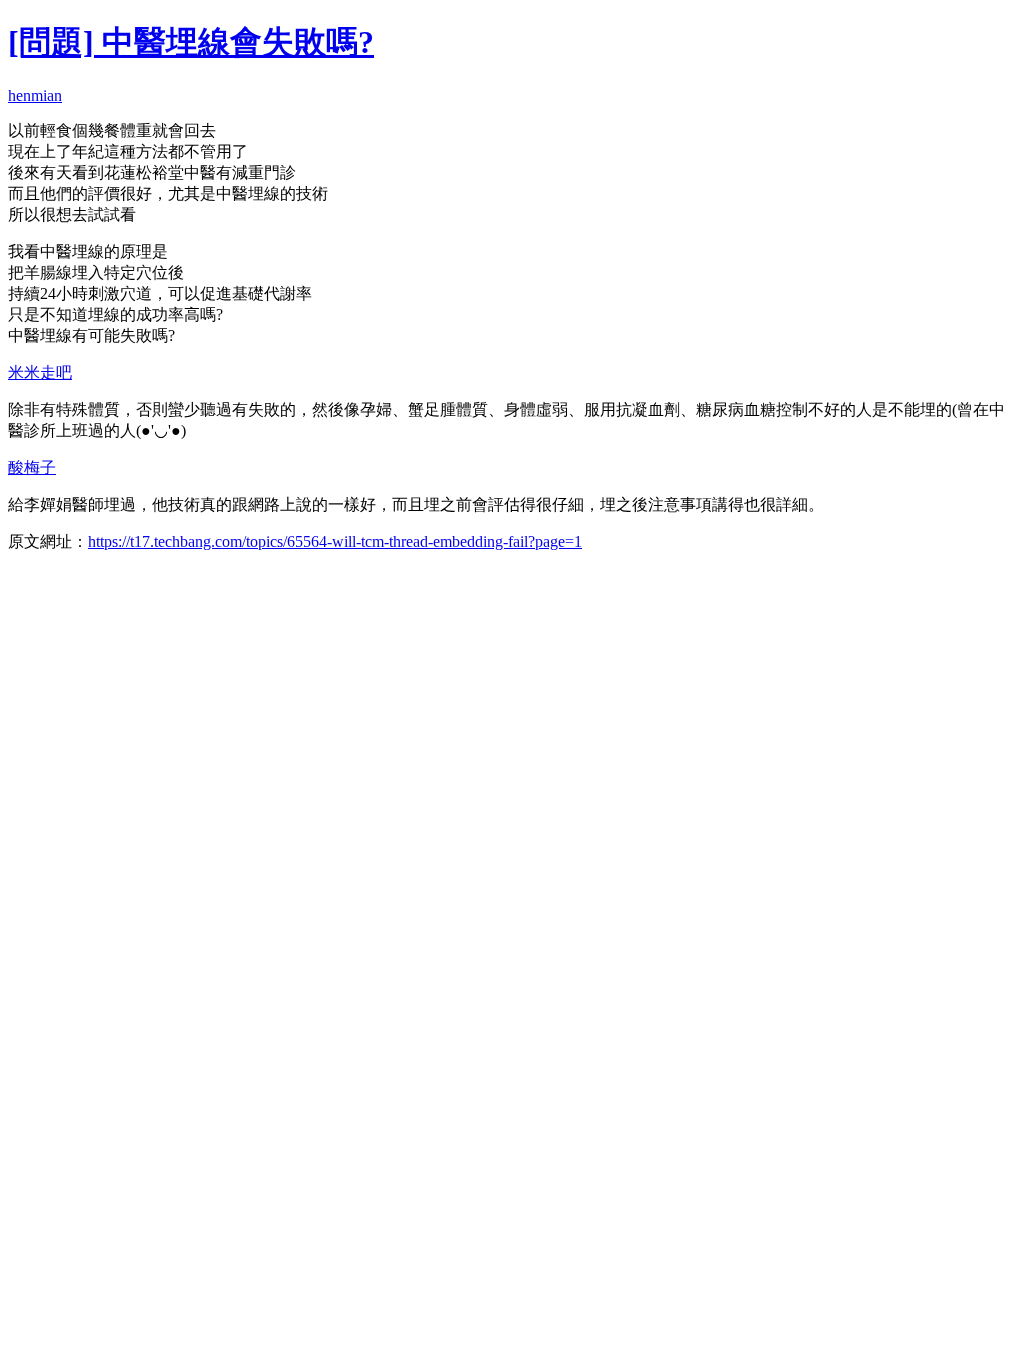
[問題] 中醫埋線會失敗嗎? (191, 42)
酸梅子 (32, 467)
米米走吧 (40, 372)
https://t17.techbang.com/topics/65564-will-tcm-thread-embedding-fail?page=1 (335, 541)
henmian (35, 95)
